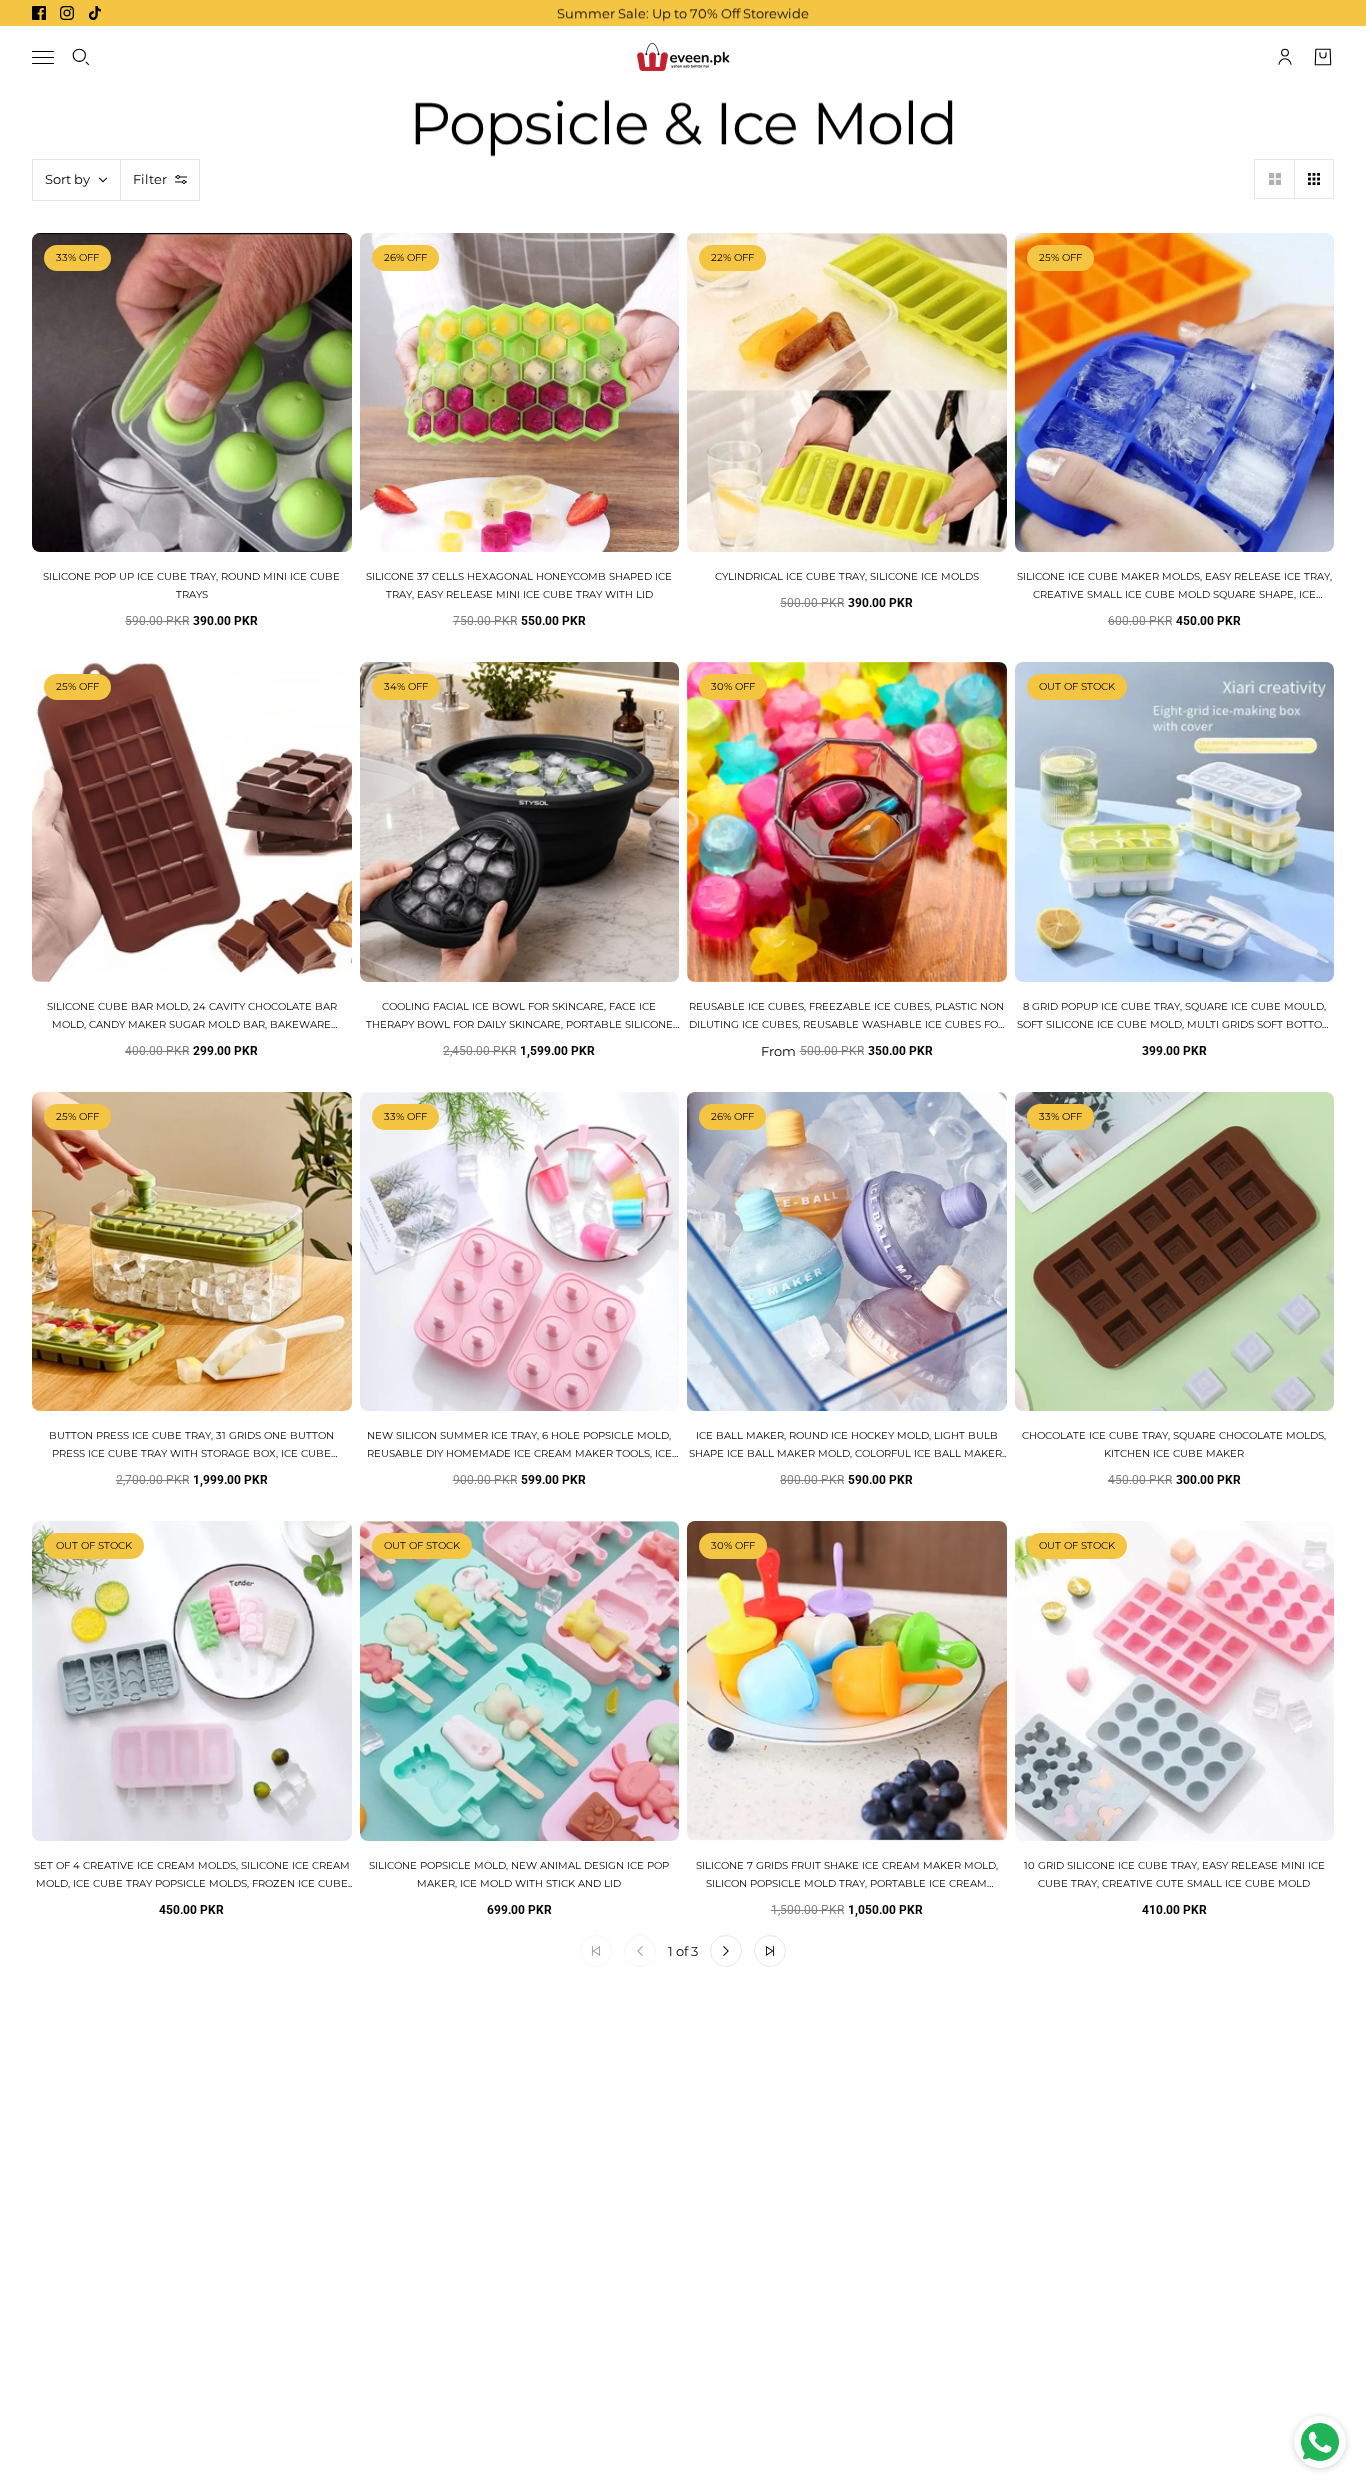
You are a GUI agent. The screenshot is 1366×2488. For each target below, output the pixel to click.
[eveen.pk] (683, 57)
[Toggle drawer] (43, 57)
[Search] (81, 57)
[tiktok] (95, 13)
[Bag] (1323, 57)
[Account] (1285, 57)
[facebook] (39, 13)
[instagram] (67, 13)
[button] (1274, 179)
